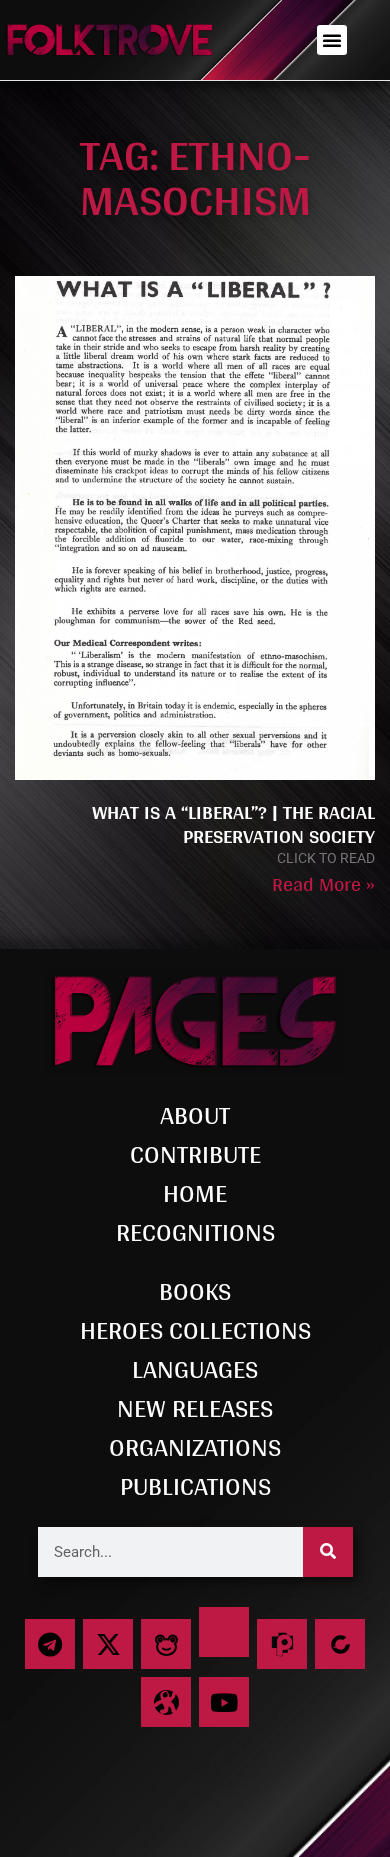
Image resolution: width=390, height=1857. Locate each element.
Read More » (323, 884)
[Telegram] (50, 1644)
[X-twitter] (108, 1644)
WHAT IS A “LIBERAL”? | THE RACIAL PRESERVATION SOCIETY (233, 824)
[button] (332, 40)
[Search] (328, 1552)
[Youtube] (224, 1702)
